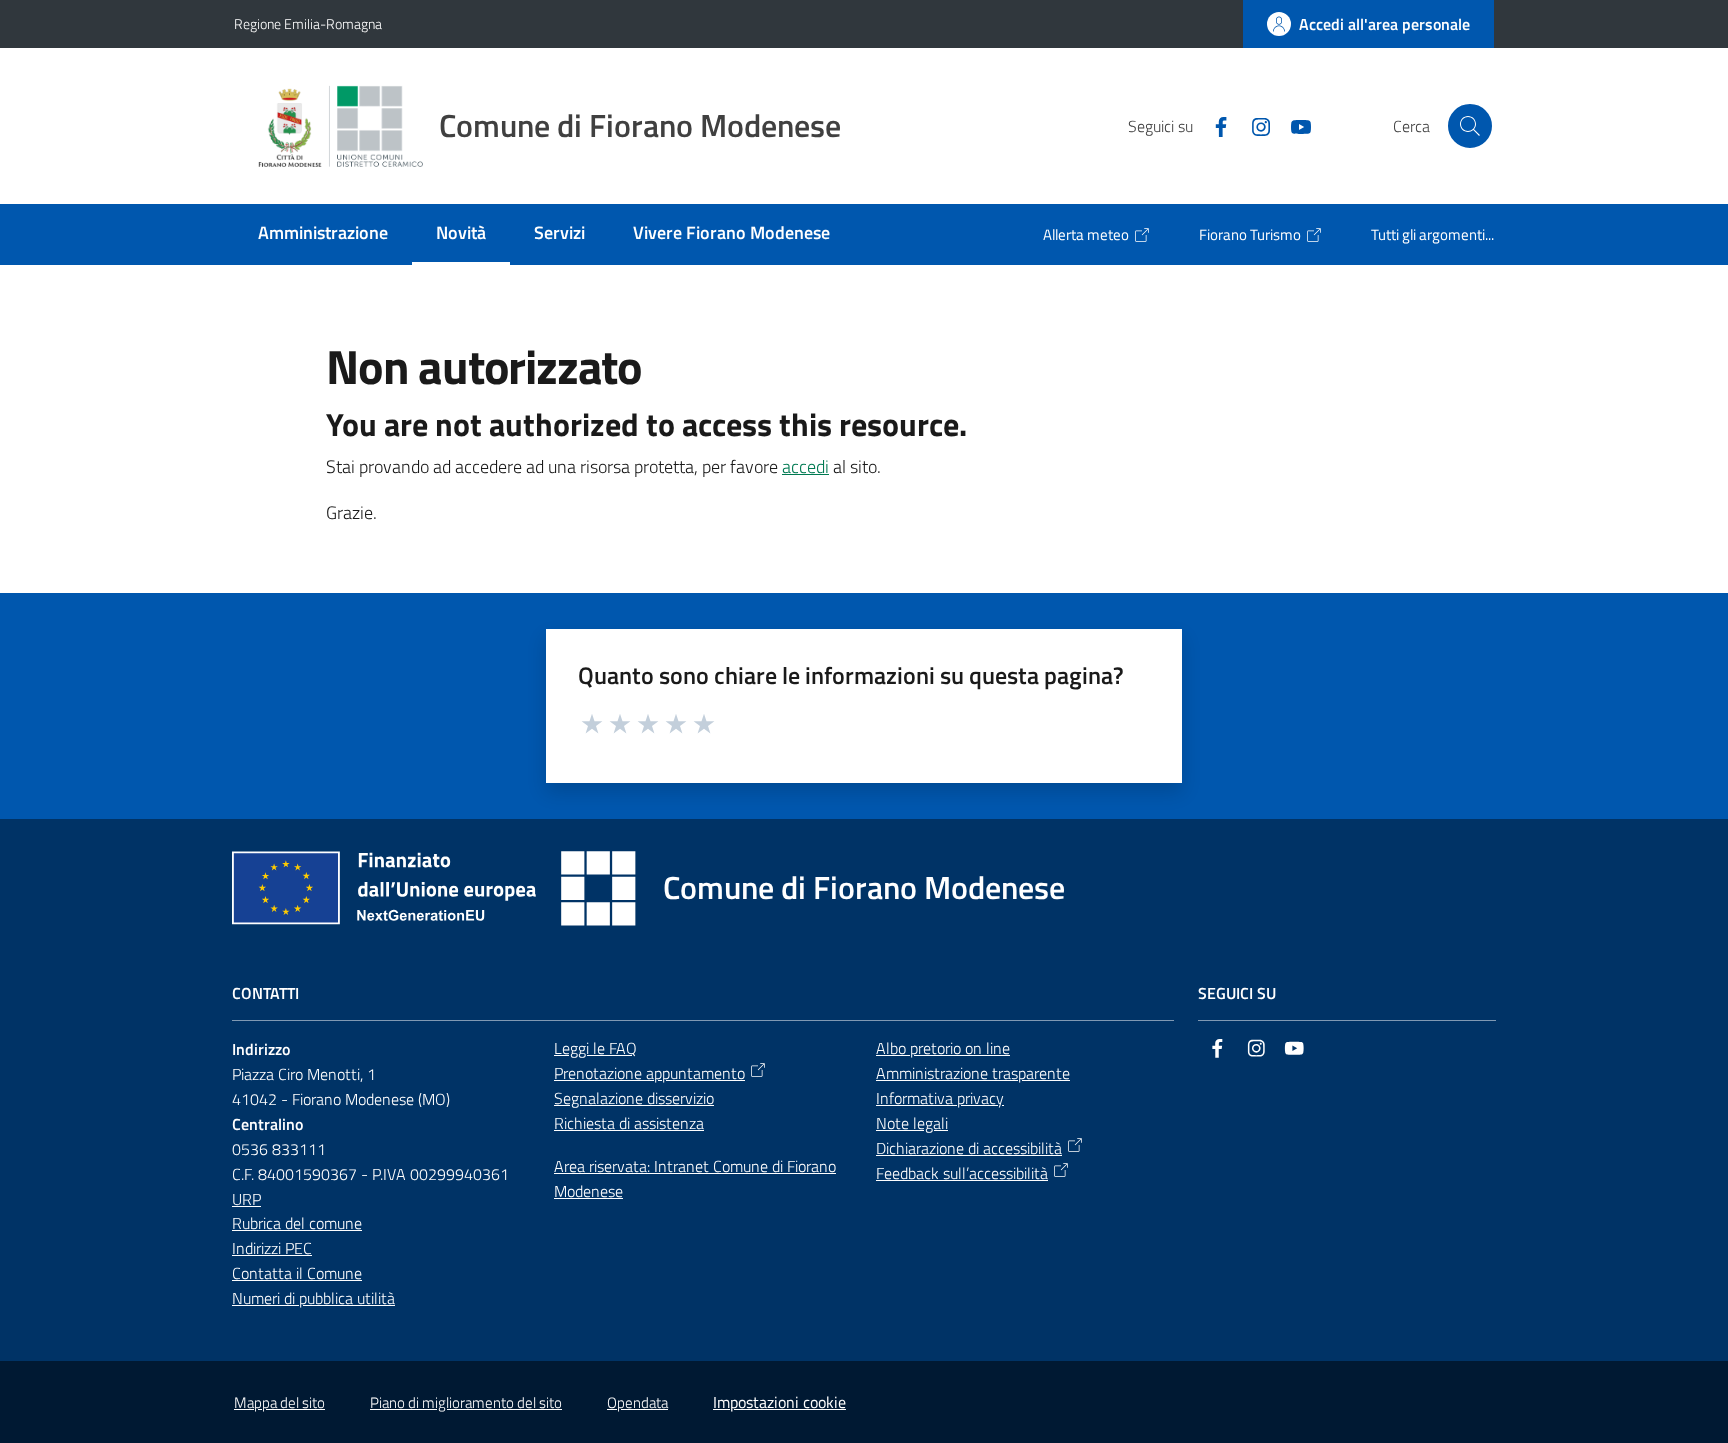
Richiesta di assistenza (629, 1123)
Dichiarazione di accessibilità (969, 1148)
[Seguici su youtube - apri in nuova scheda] (1293, 125)
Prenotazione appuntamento (649, 1073)
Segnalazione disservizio (634, 1098)
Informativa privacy (940, 1098)
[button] (1470, 126)
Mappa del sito (279, 1402)
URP (246, 1199)
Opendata (637, 1402)
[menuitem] (323, 234)
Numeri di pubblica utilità (313, 1298)
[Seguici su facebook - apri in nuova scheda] (1213, 125)
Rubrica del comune (297, 1223)
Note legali (912, 1123)
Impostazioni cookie (779, 1402)
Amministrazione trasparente (973, 1073)
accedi (805, 466)
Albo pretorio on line (943, 1048)
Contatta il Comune (297, 1273)
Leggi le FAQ (595, 1048)
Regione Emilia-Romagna (308, 23)
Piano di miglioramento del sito (466, 1402)
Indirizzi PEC (272, 1248)
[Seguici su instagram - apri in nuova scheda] (1253, 125)
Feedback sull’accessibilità (962, 1173)
